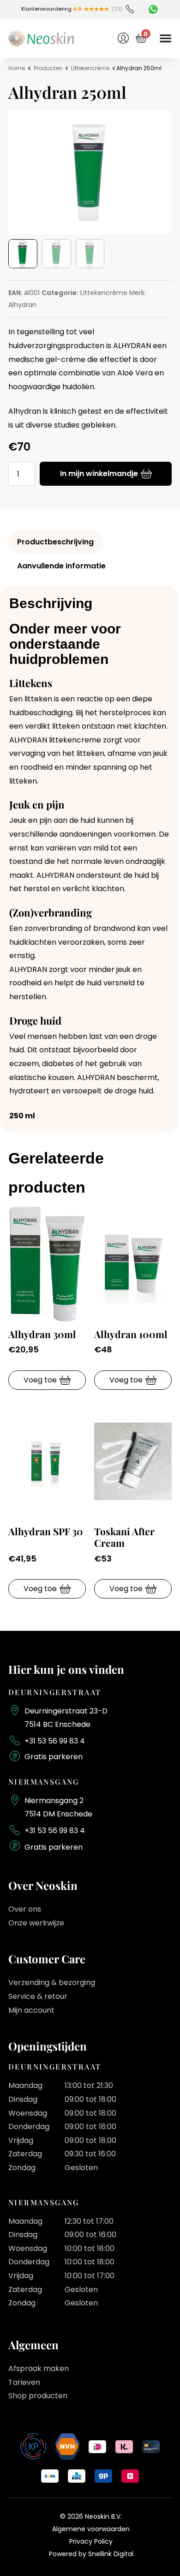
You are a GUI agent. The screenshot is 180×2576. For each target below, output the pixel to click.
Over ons (25, 1909)
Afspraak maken (39, 2368)
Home (17, 68)
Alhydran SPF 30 (46, 1531)
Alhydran (22, 305)
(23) (117, 9)
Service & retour (38, 1996)
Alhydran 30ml (42, 1334)
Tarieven (24, 2382)
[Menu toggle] (165, 38)
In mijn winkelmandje (99, 474)
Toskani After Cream (124, 1537)
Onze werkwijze (36, 1923)
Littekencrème (90, 68)
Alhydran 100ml (131, 1334)
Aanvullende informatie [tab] (61, 566)
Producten (48, 68)
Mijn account (31, 2010)
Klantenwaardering (51, 9)
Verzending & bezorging (52, 1982)
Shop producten (38, 2396)
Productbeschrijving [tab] (55, 542)
